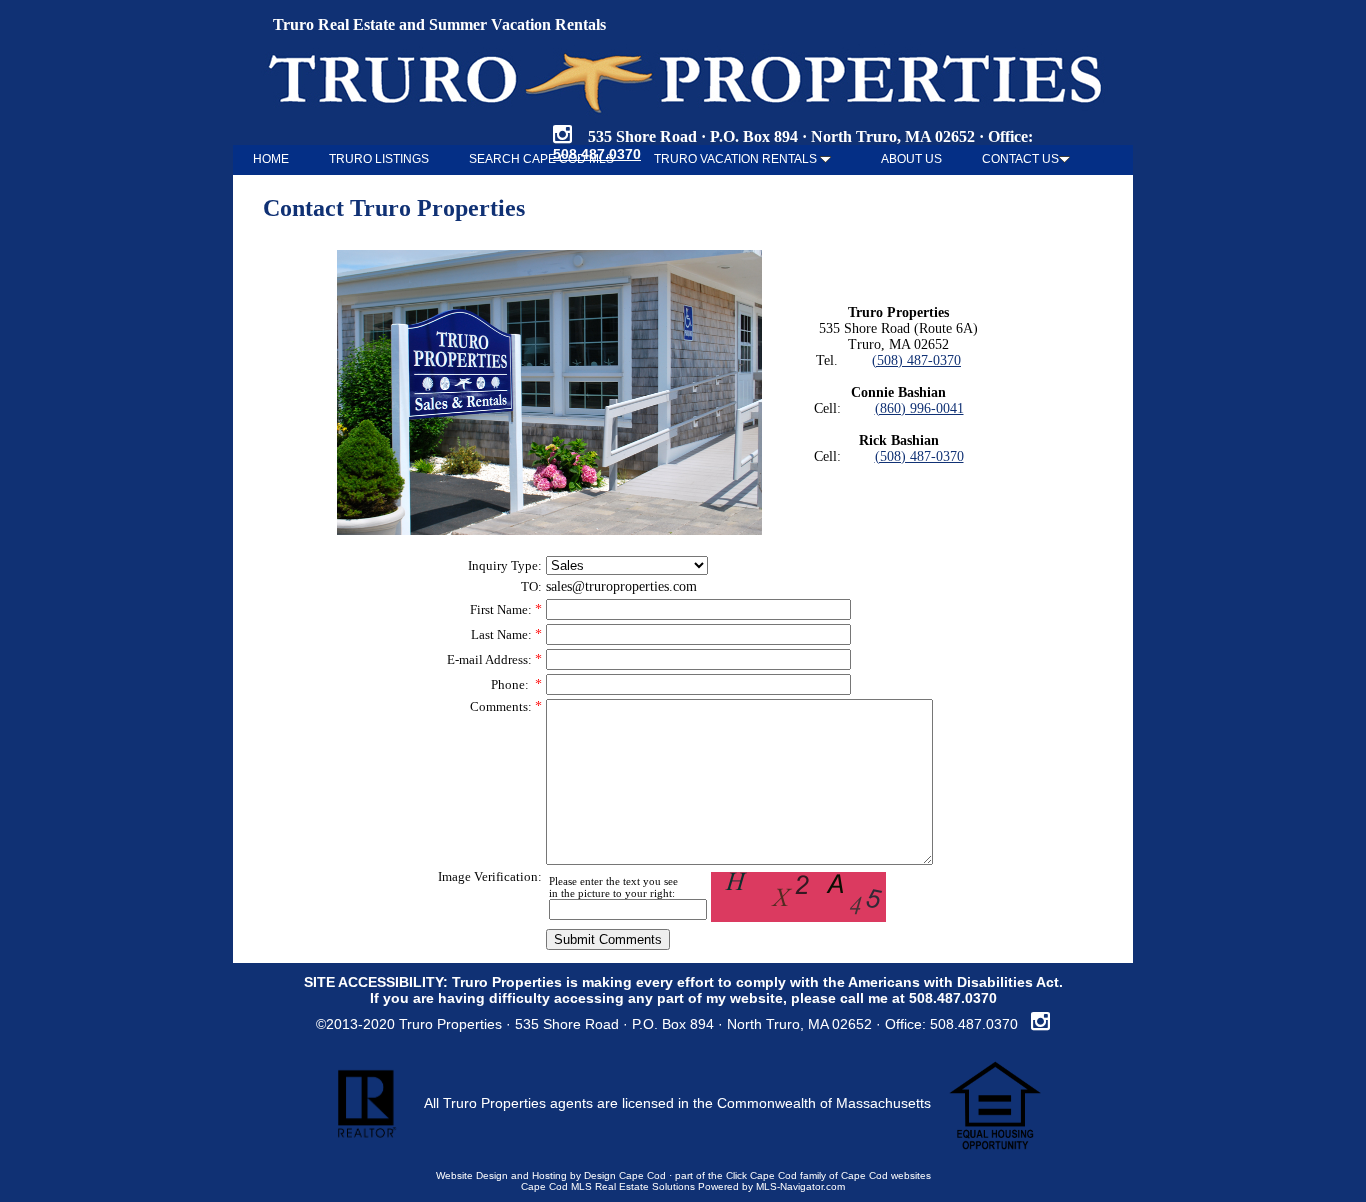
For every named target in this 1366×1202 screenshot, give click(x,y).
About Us (911, 159)
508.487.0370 (953, 998)
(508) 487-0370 (916, 360)
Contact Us (1020, 159)
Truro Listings (379, 159)
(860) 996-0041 (919, 408)
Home (271, 159)
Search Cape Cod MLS (541, 159)
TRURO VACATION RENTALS (737, 159)
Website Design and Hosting (501, 1175)
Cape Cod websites (886, 1175)
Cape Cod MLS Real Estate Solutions (608, 1186)
